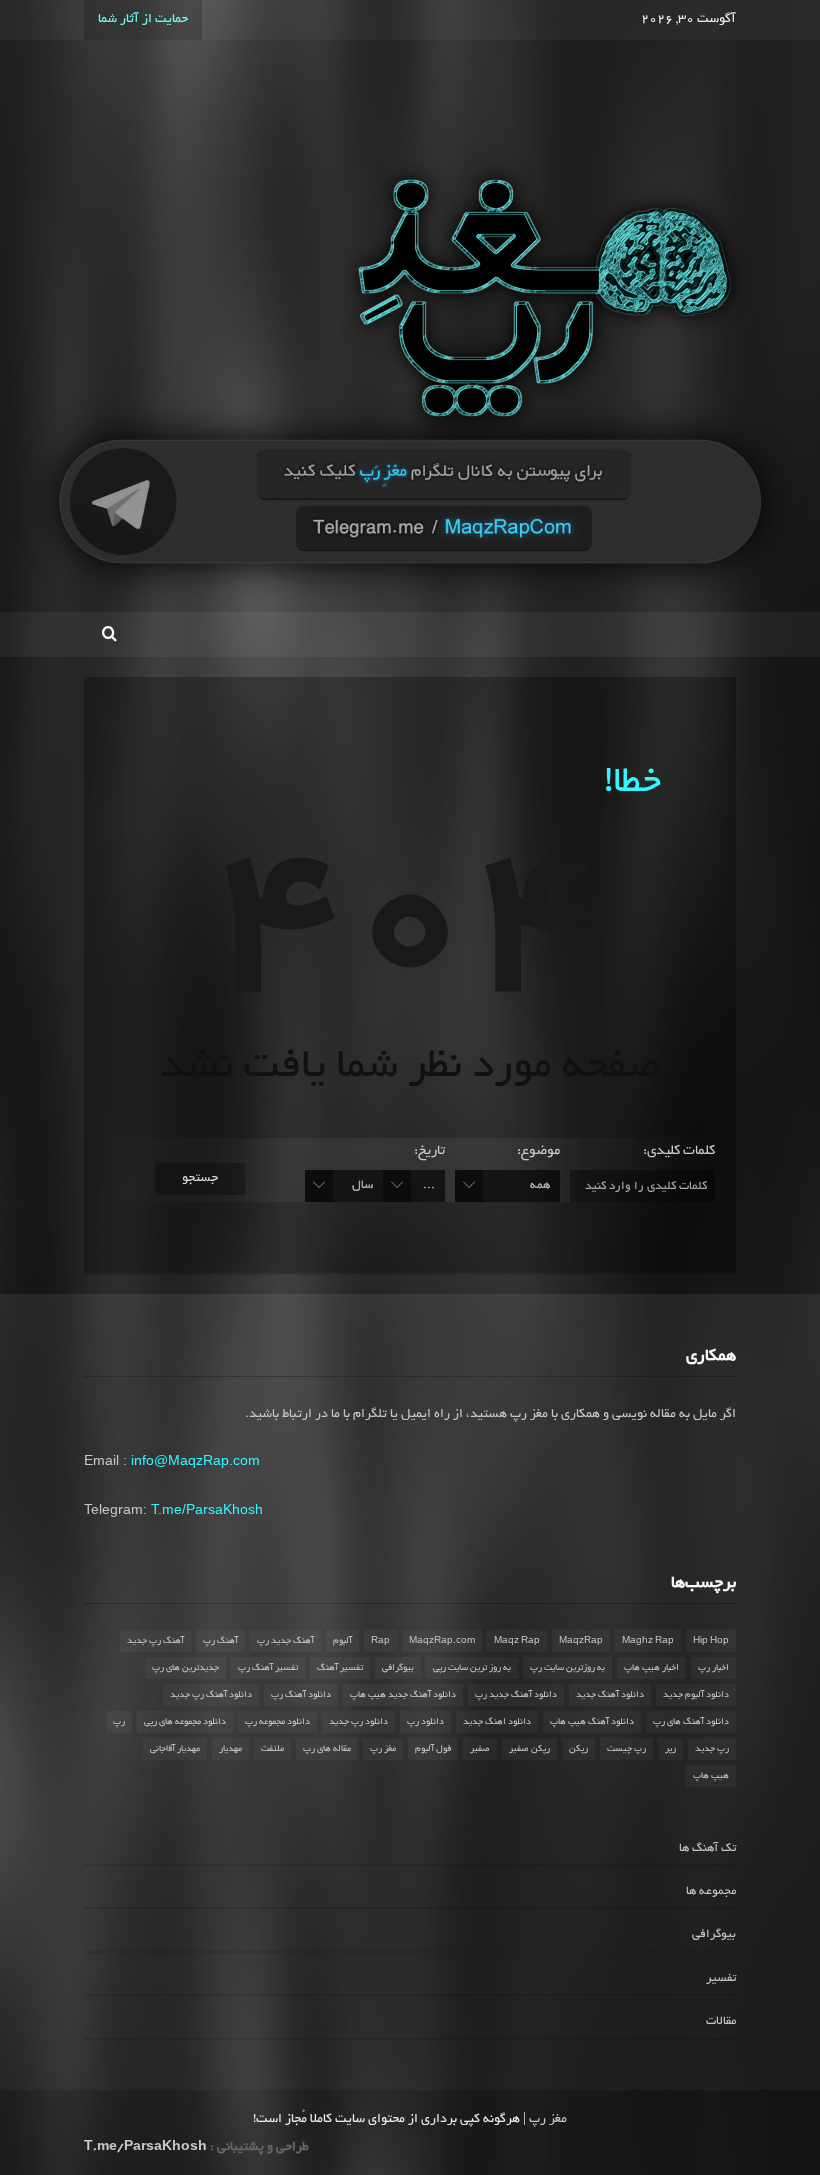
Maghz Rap (648, 1641)
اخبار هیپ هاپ (651, 1668)
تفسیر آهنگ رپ (268, 1668)
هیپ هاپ (711, 1776)
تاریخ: (429, 1151)
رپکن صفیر (529, 1749)
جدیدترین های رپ (185, 1668)
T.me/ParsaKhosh (207, 1509)
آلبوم (342, 1641)
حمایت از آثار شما (143, 20)
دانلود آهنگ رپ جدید (211, 1695)
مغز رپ (383, 1749)
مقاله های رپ (327, 1749)
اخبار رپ (713, 1668)
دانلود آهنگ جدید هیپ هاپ (403, 1695)
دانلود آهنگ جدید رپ (516, 1695)
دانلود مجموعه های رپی (185, 1722)
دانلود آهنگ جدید (610, 1695)
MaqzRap (581, 1641)
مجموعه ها (711, 1891)
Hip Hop (711, 1641)
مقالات (721, 2021)
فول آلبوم (433, 1749)
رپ (119, 1722)
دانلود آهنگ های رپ (691, 1722)
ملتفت (272, 1749)
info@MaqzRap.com (195, 1460)
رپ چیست (626, 1749)
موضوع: (538, 1151)
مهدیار (230, 1749)
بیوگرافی (398, 1668)
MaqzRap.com (442, 1641)
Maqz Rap (517, 1641)
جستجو (200, 1179)
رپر (670, 1749)
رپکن (578, 1749)
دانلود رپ (425, 1722)
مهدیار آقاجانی (175, 1749)
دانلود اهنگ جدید (497, 1722)
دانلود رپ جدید (358, 1722)
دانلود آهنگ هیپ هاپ (592, 1722)
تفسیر (721, 1978)
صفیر (480, 1749)
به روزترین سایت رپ (567, 1668)
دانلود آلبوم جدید (696, 1695)
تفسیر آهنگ (340, 1668)
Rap (380, 1641)
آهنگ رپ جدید (155, 1641)
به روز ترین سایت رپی (472, 1668)
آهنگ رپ (220, 1641)
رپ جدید (712, 1749)
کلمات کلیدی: (679, 1151)
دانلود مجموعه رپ (277, 1722)
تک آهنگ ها (707, 1848)
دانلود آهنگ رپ (301, 1695)
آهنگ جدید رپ (285, 1641)
